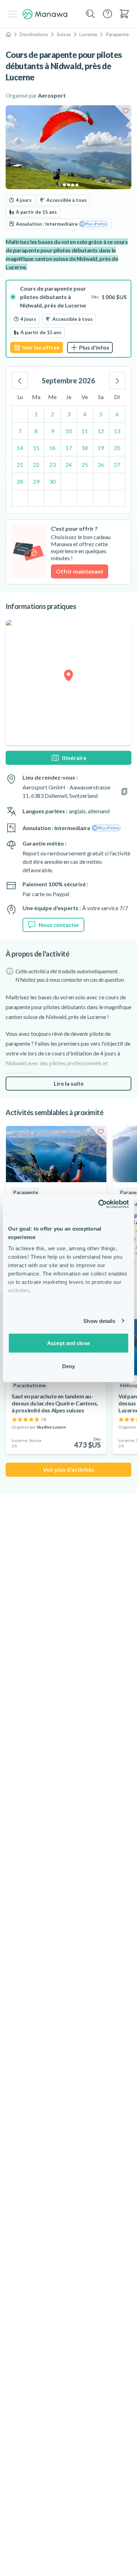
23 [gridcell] (52, 465)
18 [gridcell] (85, 448)
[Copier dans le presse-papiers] (124, 792)
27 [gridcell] (117, 465)
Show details (99, 1321)
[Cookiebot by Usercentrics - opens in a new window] (99, 1204)
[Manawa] (45, 14)
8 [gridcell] (36, 431)
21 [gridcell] (20, 465)
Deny (68, 1366)
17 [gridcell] (68, 448)
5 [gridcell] (101, 414)
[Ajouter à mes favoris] (126, 111)
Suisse (64, 34)
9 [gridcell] (53, 431)
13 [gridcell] (117, 431)
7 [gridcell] (20, 431)
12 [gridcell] (101, 431)
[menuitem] (124, 14)
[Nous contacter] (107, 14)
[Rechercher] (91, 14)
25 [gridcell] (85, 465)
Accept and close (68, 1343)
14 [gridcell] (20, 448)
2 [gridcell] (53, 414)
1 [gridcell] (36, 414)
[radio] (68, 319)
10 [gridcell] (68, 431)
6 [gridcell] (117, 414)
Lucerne (88, 34)
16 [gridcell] (52, 448)
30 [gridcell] (52, 481)
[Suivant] (117, 380)
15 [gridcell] (36, 448)
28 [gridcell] (20, 481)
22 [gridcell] (36, 465)
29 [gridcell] (36, 481)
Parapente (117, 34)
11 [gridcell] (85, 431)
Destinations (34, 34)
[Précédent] (20, 380)
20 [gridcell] (117, 448)
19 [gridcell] (101, 448)
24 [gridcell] (68, 465)
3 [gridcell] (69, 414)
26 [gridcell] (101, 465)
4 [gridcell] (85, 414)
